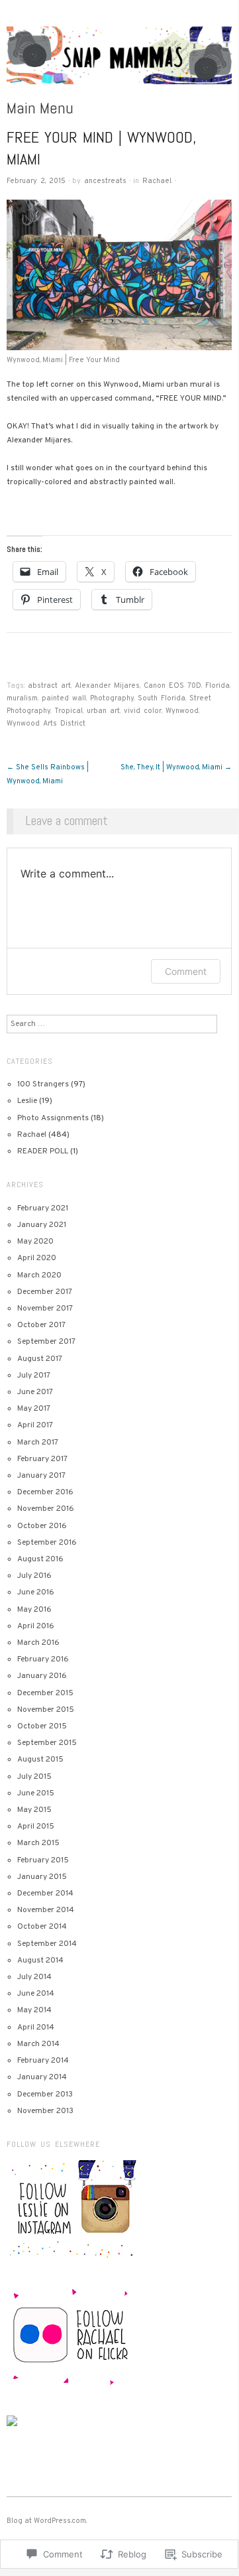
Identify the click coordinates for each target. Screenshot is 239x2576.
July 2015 (34, 1777)
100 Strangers (43, 1084)
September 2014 (47, 1944)
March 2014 (38, 2044)
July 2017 (34, 1376)
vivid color (143, 711)
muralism (22, 698)
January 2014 (42, 2077)
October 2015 (42, 1726)
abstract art (49, 686)
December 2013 (45, 2094)
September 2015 (47, 1743)
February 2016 (43, 1659)
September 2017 (46, 1342)
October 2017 (41, 1325)
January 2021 (42, 1225)
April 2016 (36, 1626)
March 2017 (38, 1443)
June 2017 (35, 1392)
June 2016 (36, 1592)
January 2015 (42, 1877)
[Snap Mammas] (119, 62)
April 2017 (35, 1425)
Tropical (69, 711)
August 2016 (40, 1559)
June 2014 (36, 1994)
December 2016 (45, 1492)
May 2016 (34, 1610)
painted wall (64, 698)
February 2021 (43, 1208)
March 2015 (38, 1843)
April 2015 (36, 1827)
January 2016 (42, 1676)
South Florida (162, 698)
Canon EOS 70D (172, 686)
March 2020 (39, 1275)
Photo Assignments (53, 1118)
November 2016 (46, 1509)
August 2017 (40, 1359)
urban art (103, 711)
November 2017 (45, 1309)
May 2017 (34, 1409)
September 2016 (47, 1543)
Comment (186, 971)
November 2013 (45, 2111)
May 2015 (34, 1810)
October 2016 (42, 1526)
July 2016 (34, 1576)
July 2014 (34, 1977)
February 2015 (43, 1860)
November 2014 (46, 1910)
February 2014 (43, 2061)
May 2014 (34, 2010)
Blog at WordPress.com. (47, 2521)
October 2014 (42, 1927)
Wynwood (182, 711)
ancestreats (105, 181)
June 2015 (36, 1793)
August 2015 (40, 1760)
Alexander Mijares (107, 686)
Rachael (157, 181)
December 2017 (45, 1292)
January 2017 (41, 1476)
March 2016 (38, 1643)
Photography (112, 698)
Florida (217, 686)
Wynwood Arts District (46, 724)
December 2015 (45, 1693)
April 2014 (36, 2028)
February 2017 (42, 1459)
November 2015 (46, 1710)
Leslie (27, 1101)
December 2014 (45, 1894)
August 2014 (40, 1961)
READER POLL (43, 1151)
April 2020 (37, 1258)
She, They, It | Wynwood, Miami (176, 767)
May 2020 (35, 1242)
